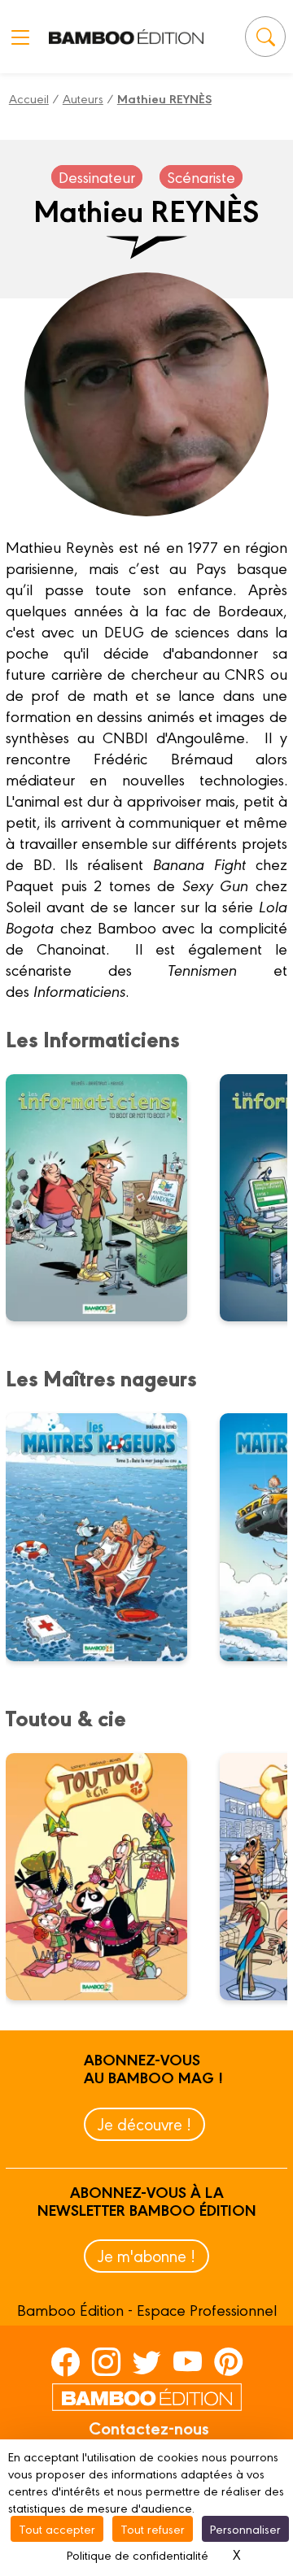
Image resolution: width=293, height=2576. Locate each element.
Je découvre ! (144, 2123)
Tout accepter (57, 2528)
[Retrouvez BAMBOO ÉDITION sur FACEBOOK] (66, 2361)
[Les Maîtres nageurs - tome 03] (107, 1537)
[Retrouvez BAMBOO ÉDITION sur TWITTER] (147, 2361)
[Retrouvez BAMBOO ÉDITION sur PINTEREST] (228, 2361)
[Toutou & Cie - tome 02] (107, 1877)
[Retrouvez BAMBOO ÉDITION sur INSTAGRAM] (106, 2361)
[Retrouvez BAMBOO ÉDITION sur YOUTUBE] (188, 2361)
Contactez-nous (149, 2427)
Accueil (29, 98)
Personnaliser (245, 2528)
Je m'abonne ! (146, 2255)
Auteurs (83, 98)
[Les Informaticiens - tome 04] (107, 1198)
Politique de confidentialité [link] (138, 2554)
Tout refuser (153, 2528)
